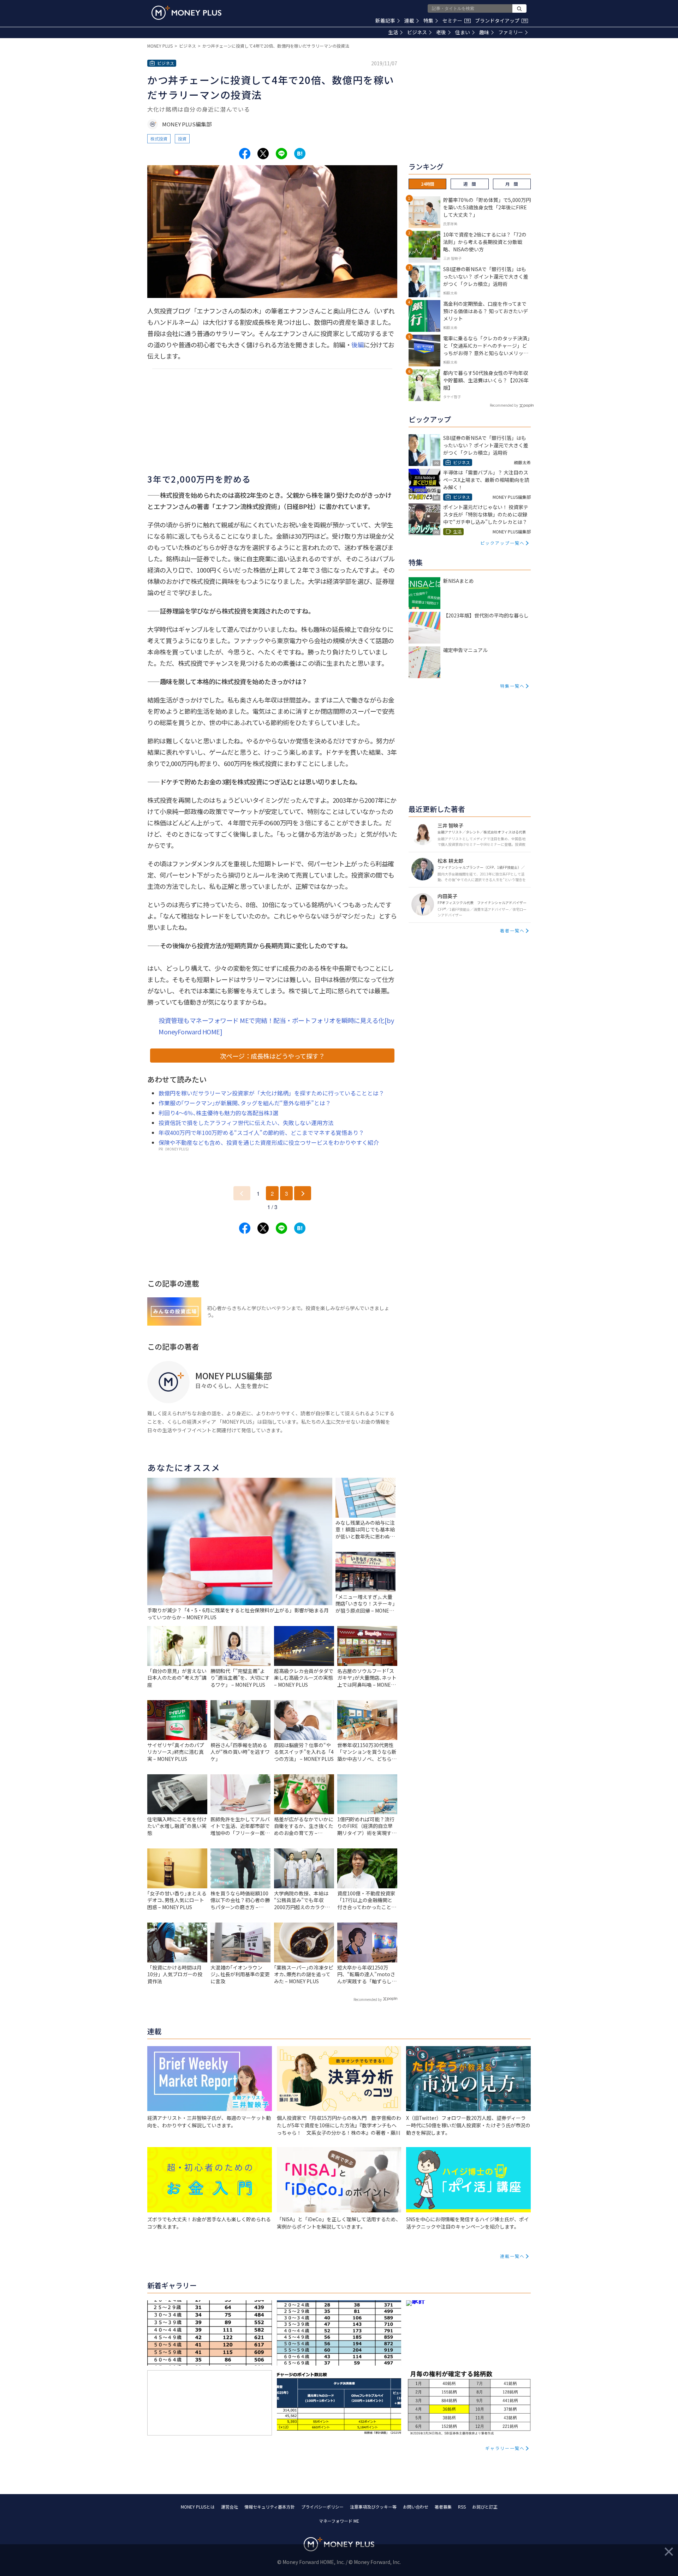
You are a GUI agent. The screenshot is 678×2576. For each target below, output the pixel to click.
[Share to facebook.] (245, 154)
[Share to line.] (281, 154)
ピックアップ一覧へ (502, 543)
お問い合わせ (416, 2507)
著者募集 (443, 2507)
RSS (462, 2507)
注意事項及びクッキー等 (373, 2507)
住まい (463, 32)
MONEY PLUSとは (198, 2507)
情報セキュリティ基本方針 (270, 2507)
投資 (182, 139)
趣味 (484, 32)
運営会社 (230, 2507)
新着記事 (385, 20)
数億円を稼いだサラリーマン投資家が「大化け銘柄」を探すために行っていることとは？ (271, 1093)
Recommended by (368, 1999)
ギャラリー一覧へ (505, 2448)
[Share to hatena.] (300, 154)
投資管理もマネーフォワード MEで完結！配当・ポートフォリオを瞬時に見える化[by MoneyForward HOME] (276, 1026)
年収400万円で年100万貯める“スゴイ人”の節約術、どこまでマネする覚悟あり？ (261, 1132)
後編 (358, 345)
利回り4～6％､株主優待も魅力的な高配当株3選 (218, 1113)
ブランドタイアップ (501, 20)
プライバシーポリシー (322, 2507)
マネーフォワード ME (339, 2521)
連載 (409, 20)
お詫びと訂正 (485, 2507)
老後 (441, 32)
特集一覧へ (512, 686)
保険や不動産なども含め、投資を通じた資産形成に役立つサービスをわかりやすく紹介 (269, 1142)
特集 (428, 20)
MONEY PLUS (160, 46)
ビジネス (417, 32)
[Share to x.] (263, 154)
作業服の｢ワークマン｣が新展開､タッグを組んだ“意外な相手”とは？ (245, 1103)
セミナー (456, 20)
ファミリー (511, 32)
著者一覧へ (512, 930)
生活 (393, 32)
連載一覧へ (512, 2256)
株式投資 (159, 139)
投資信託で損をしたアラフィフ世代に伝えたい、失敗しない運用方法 (246, 1123)
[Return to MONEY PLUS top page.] (186, 13)
